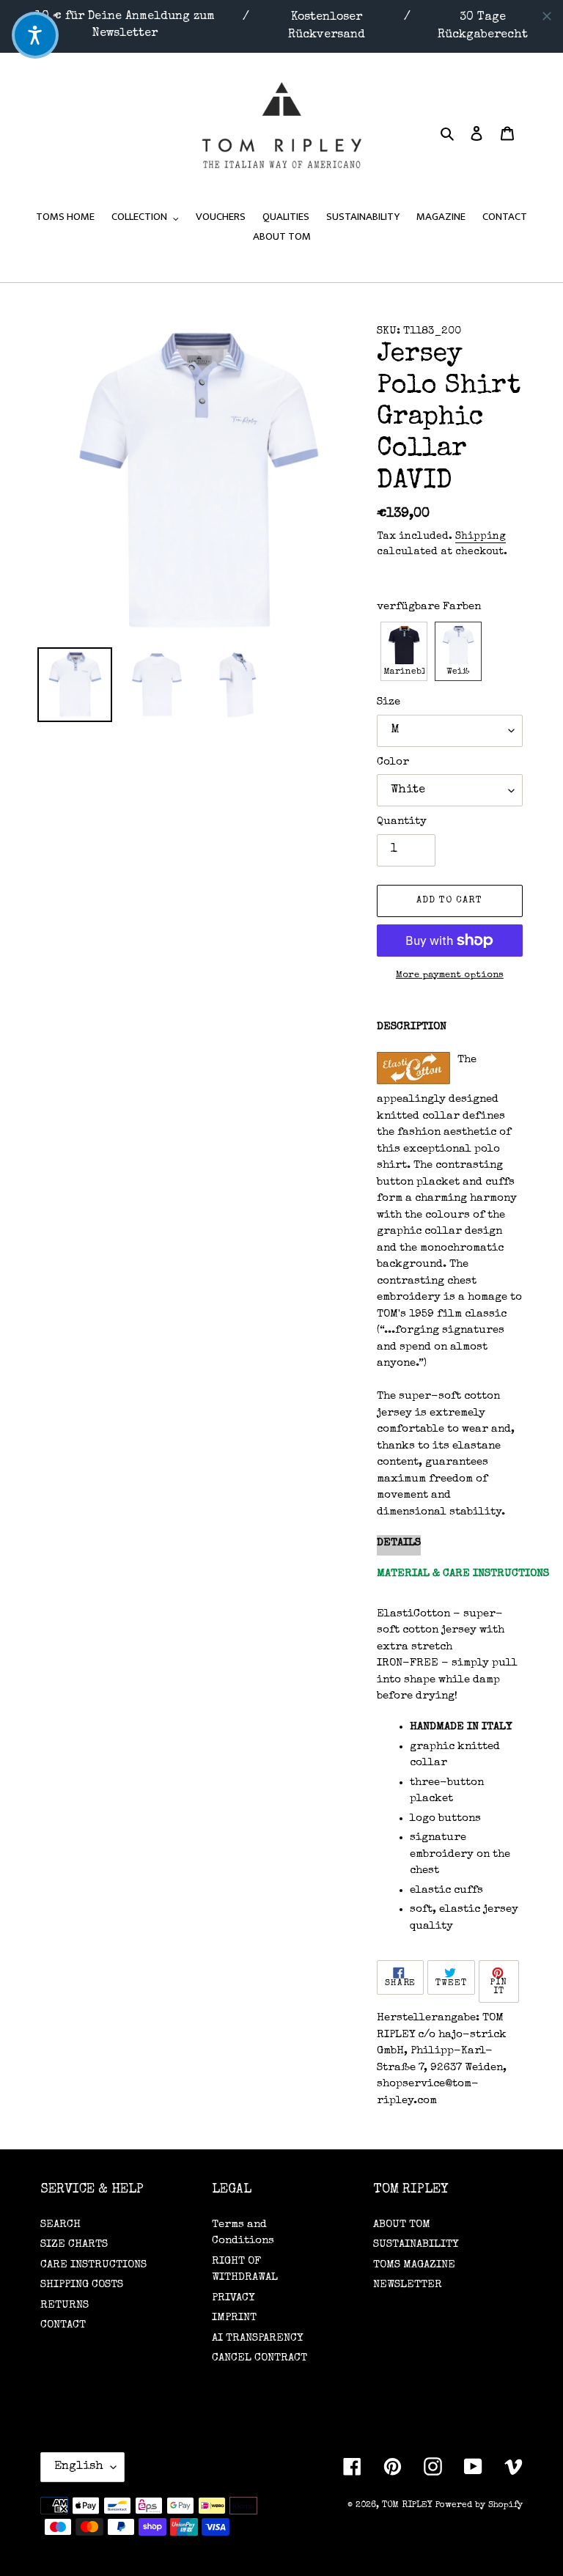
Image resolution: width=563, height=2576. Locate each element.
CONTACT (63, 2325)
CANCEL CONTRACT (260, 2358)
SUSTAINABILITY (416, 2244)
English (79, 2467)
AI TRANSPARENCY (257, 2338)
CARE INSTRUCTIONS (93, 2265)
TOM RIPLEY (407, 2506)
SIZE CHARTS (74, 2244)
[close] (547, 16)
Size (389, 702)
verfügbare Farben (429, 607)
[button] (404, 651)
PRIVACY (233, 2298)
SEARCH (60, 2224)
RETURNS (65, 2305)
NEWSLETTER (408, 2285)
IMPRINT (234, 2318)
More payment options (450, 975)
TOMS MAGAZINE (414, 2265)
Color (393, 762)
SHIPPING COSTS (82, 2285)
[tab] (399, 1546)
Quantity (402, 821)
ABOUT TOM (402, 2224)
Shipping (481, 537)
